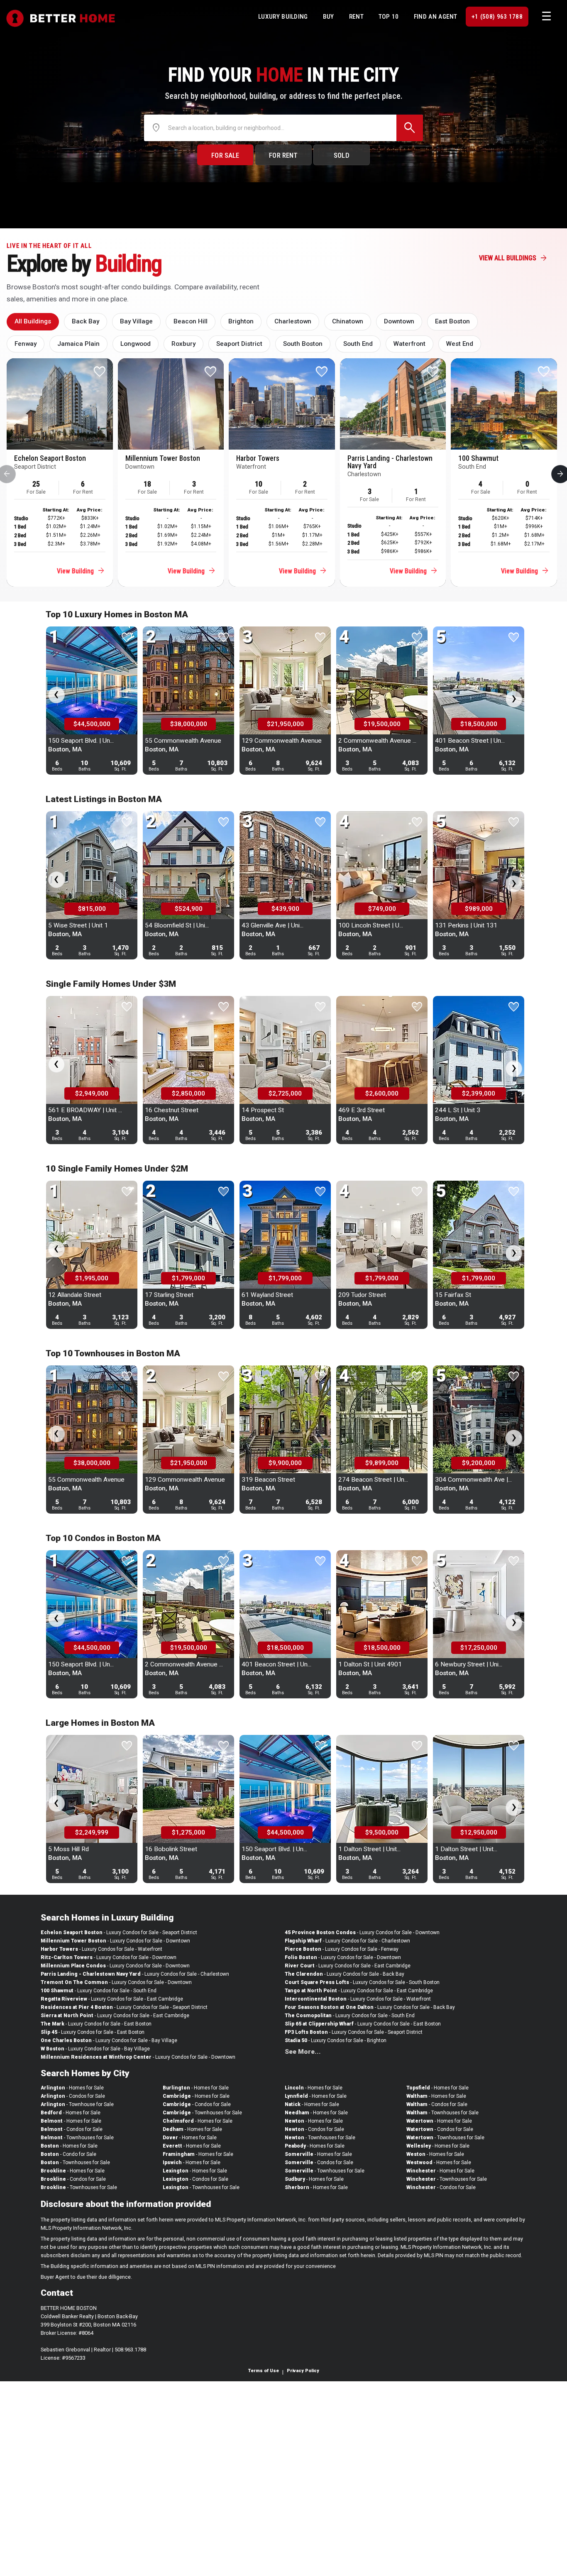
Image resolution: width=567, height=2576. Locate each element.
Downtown (399, 321)
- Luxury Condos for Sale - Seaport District (119, 1933)
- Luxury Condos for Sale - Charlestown (135, 1974)
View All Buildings (513, 258)
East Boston (452, 321)
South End (358, 344)
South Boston (303, 344)
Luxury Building (283, 17)
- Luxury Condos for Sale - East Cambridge (112, 1999)
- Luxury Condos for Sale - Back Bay (345, 1974)
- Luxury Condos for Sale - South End (99, 1991)
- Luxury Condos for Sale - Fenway (342, 1949)
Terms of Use (264, 2371)
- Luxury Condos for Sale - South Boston (362, 1982)
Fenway (26, 344)
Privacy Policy (303, 2371)
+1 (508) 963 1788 (497, 17)
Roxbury (183, 344)
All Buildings (33, 321)
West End (460, 344)
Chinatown (348, 321)
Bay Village (136, 321)
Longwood (136, 344)
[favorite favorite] (127, 671)
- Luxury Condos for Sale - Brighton (336, 2040)
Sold (342, 155)
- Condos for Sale (73, 2096)
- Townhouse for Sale (77, 2104)
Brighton (241, 321)
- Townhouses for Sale (77, 2138)
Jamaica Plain (78, 344)
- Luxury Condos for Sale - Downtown (115, 1941)
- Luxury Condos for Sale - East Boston (96, 2024)
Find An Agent (436, 17)
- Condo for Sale (68, 2154)
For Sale (225, 155)
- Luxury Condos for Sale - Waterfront (101, 1949)
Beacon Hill (191, 321)
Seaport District (239, 344)
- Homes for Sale (72, 2088)
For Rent (283, 155)
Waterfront (409, 344)
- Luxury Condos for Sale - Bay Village (109, 2040)
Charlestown (293, 321)
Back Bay (86, 321)
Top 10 (389, 17)
